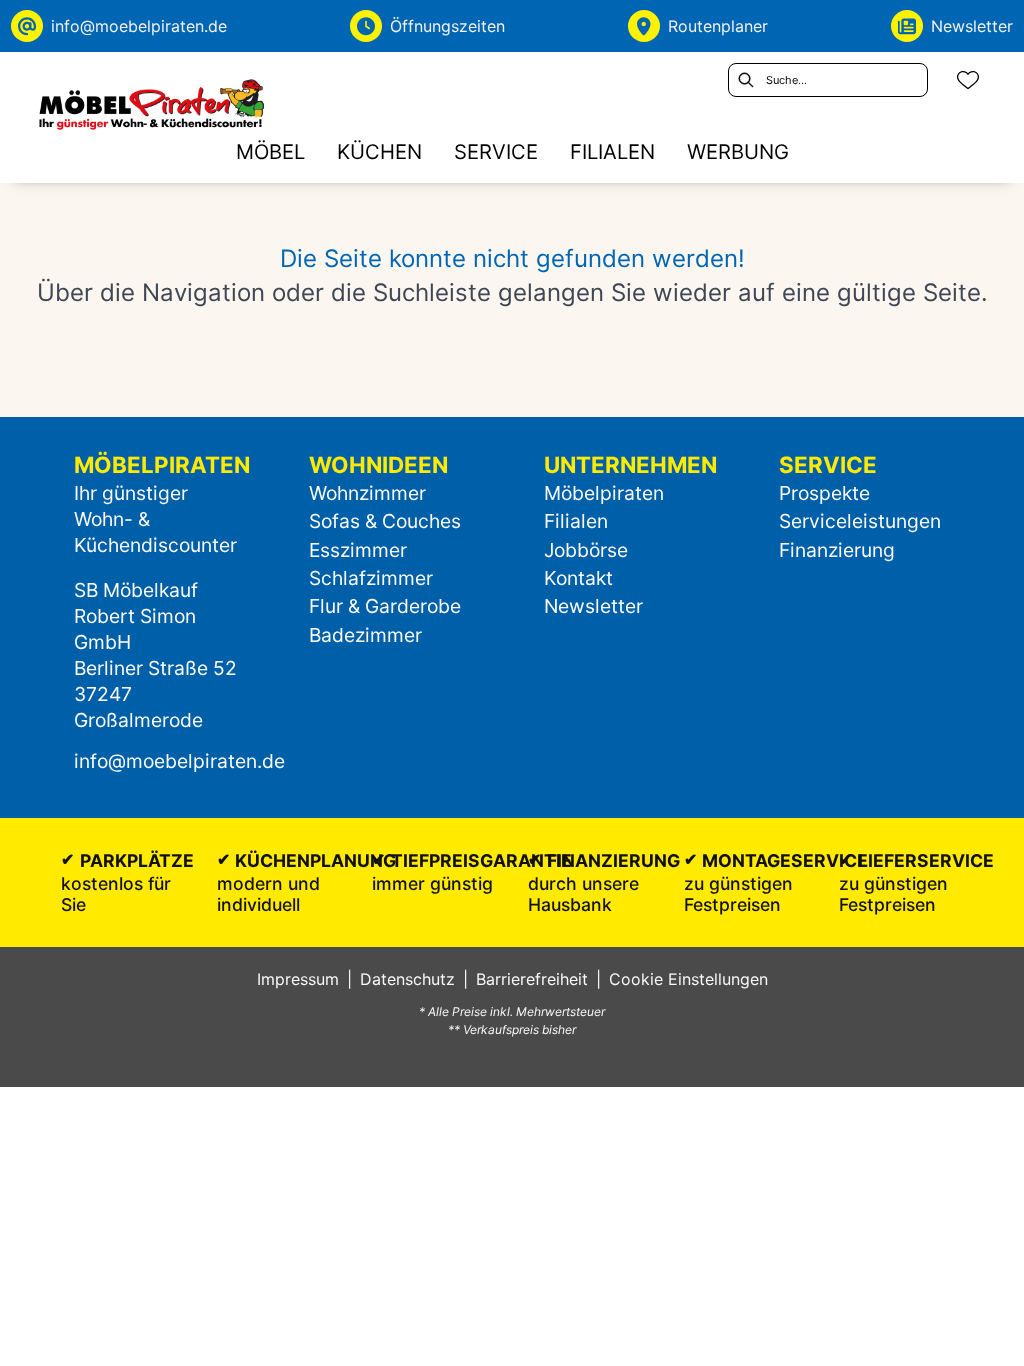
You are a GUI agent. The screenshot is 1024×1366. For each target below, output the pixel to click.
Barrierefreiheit (532, 979)
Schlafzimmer (371, 578)
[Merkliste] (968, 80)
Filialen (576, 521)
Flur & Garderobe (385, 606)
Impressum (298, 979)
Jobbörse (586, 550)
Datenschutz (407, 979)
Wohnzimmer (367, 493)
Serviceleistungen (860, 521)
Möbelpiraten (604, 493)
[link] (270, 151)
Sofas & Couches (385, 521)
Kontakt (578, 578)
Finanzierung (837, 550)
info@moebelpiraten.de (179, 761)
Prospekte (824, 493)
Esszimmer (358, 550)
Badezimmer (365, 635)
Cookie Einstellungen (688, 979)
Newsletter (593, 606)
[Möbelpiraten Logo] (151, 104)
